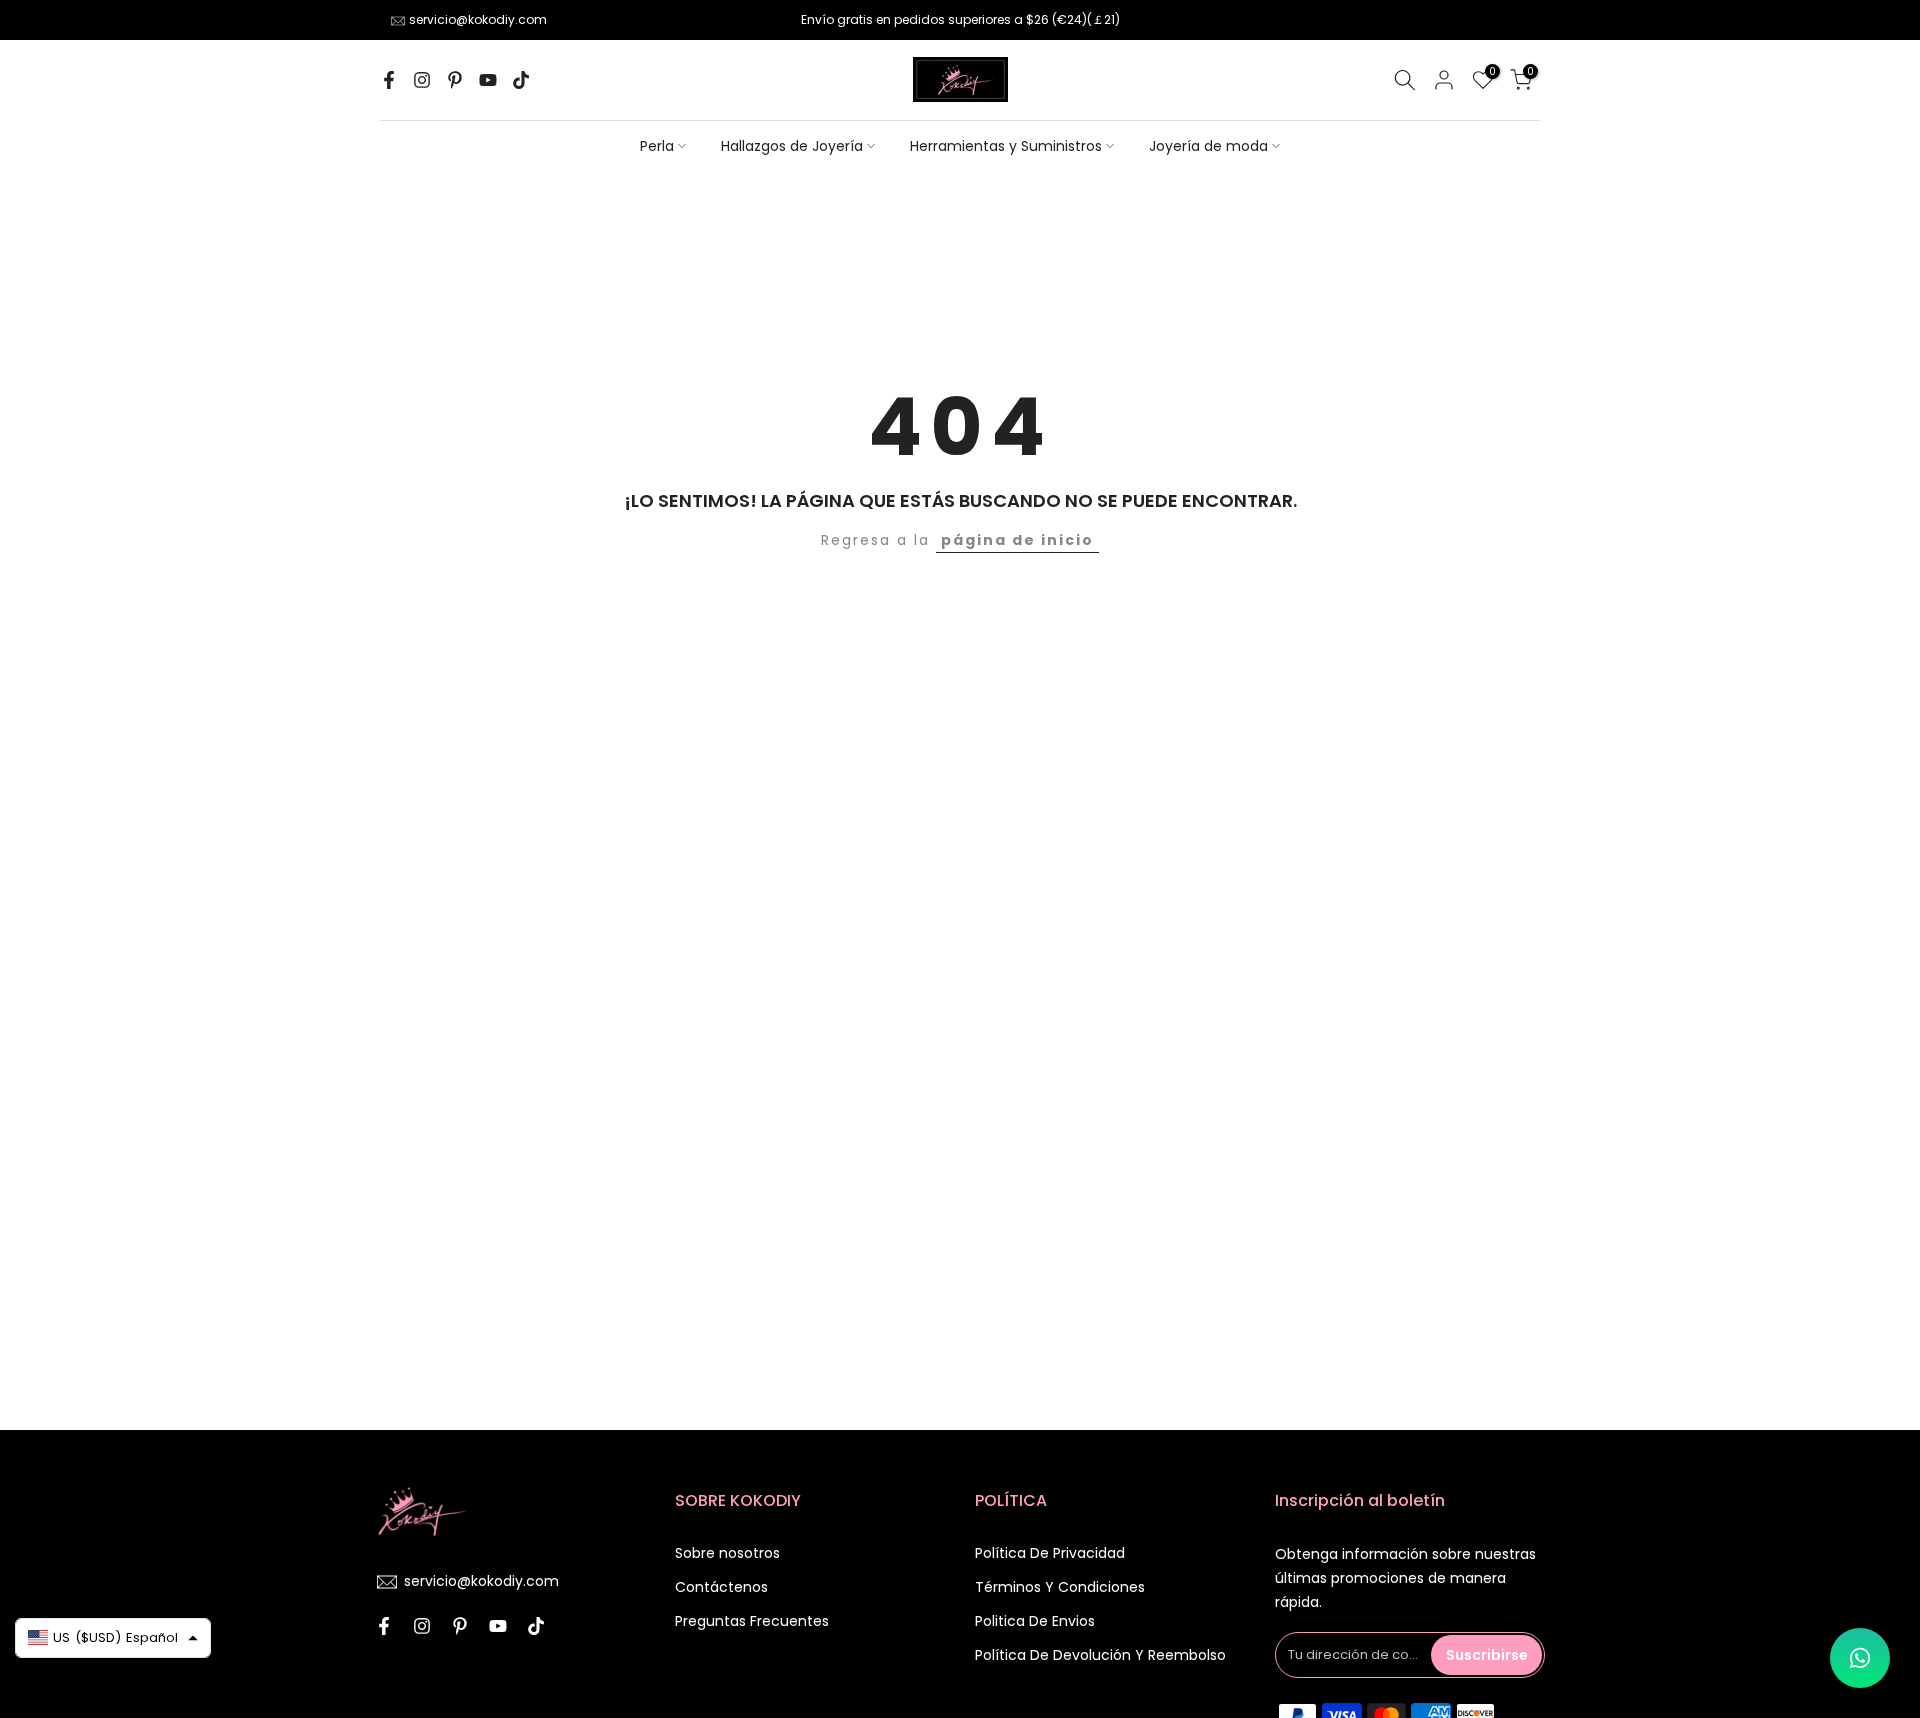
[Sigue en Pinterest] (455, 80)
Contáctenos (721, 1587)
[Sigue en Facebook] (389, 80)
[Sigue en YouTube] (488, 80)
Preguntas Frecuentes (752, 1621)
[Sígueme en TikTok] (521, 80)
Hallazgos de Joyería (792, 146)
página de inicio (1017, 540)
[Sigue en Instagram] (422, 80)
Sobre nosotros (727, 1553)
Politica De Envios (1035, 1621)
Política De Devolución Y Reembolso (1100, 1655)
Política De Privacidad (1050, 1553)
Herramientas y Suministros (1006, 146)
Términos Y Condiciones (1060, 1587)
